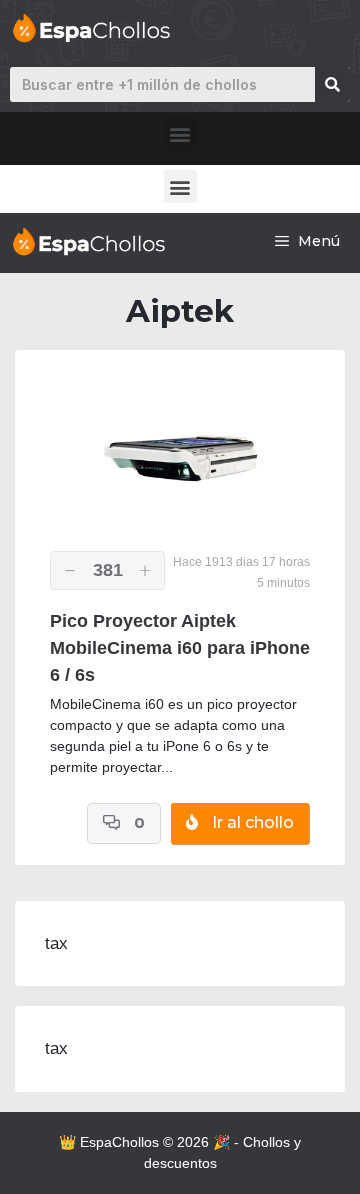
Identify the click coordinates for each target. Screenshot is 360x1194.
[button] (180, 133)
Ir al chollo (251, 822)
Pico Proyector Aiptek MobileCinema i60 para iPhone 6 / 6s (180, 648)
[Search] (332, 84)
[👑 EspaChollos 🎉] (87, 241)
